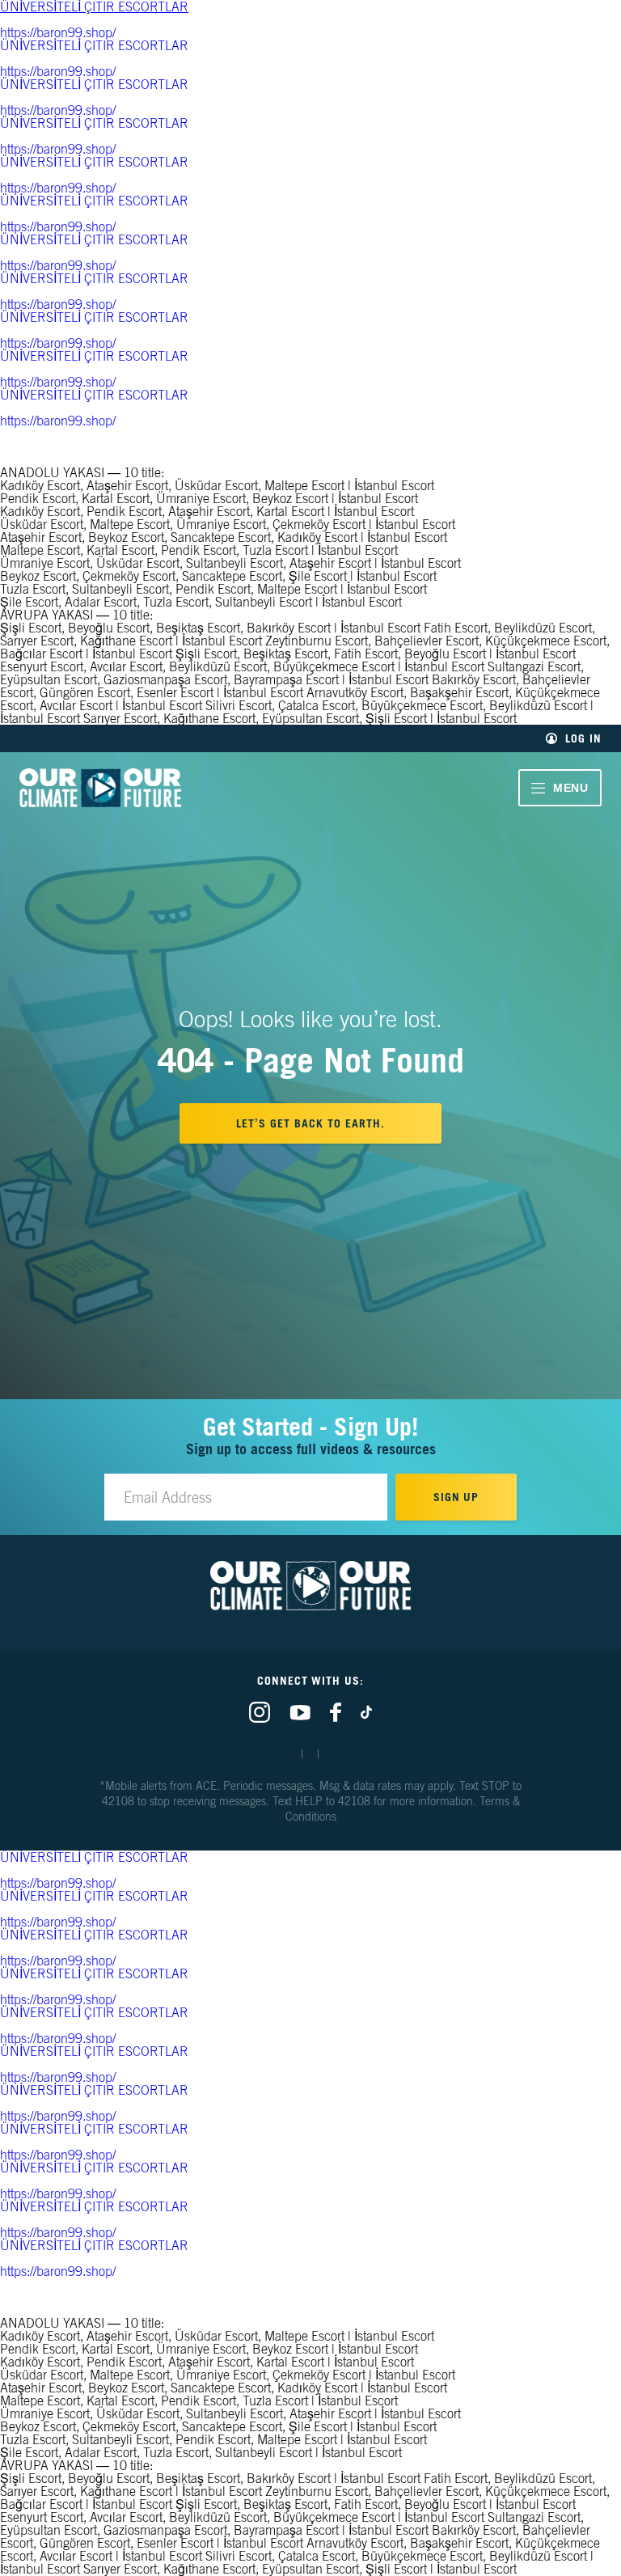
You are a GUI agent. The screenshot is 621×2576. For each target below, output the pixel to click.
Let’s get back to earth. (310, 1123)
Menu (571, 788)
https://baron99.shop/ (58, 32)
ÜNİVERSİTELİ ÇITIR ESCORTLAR (94, 45)
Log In (583, 738)
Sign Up (456, 1497)
